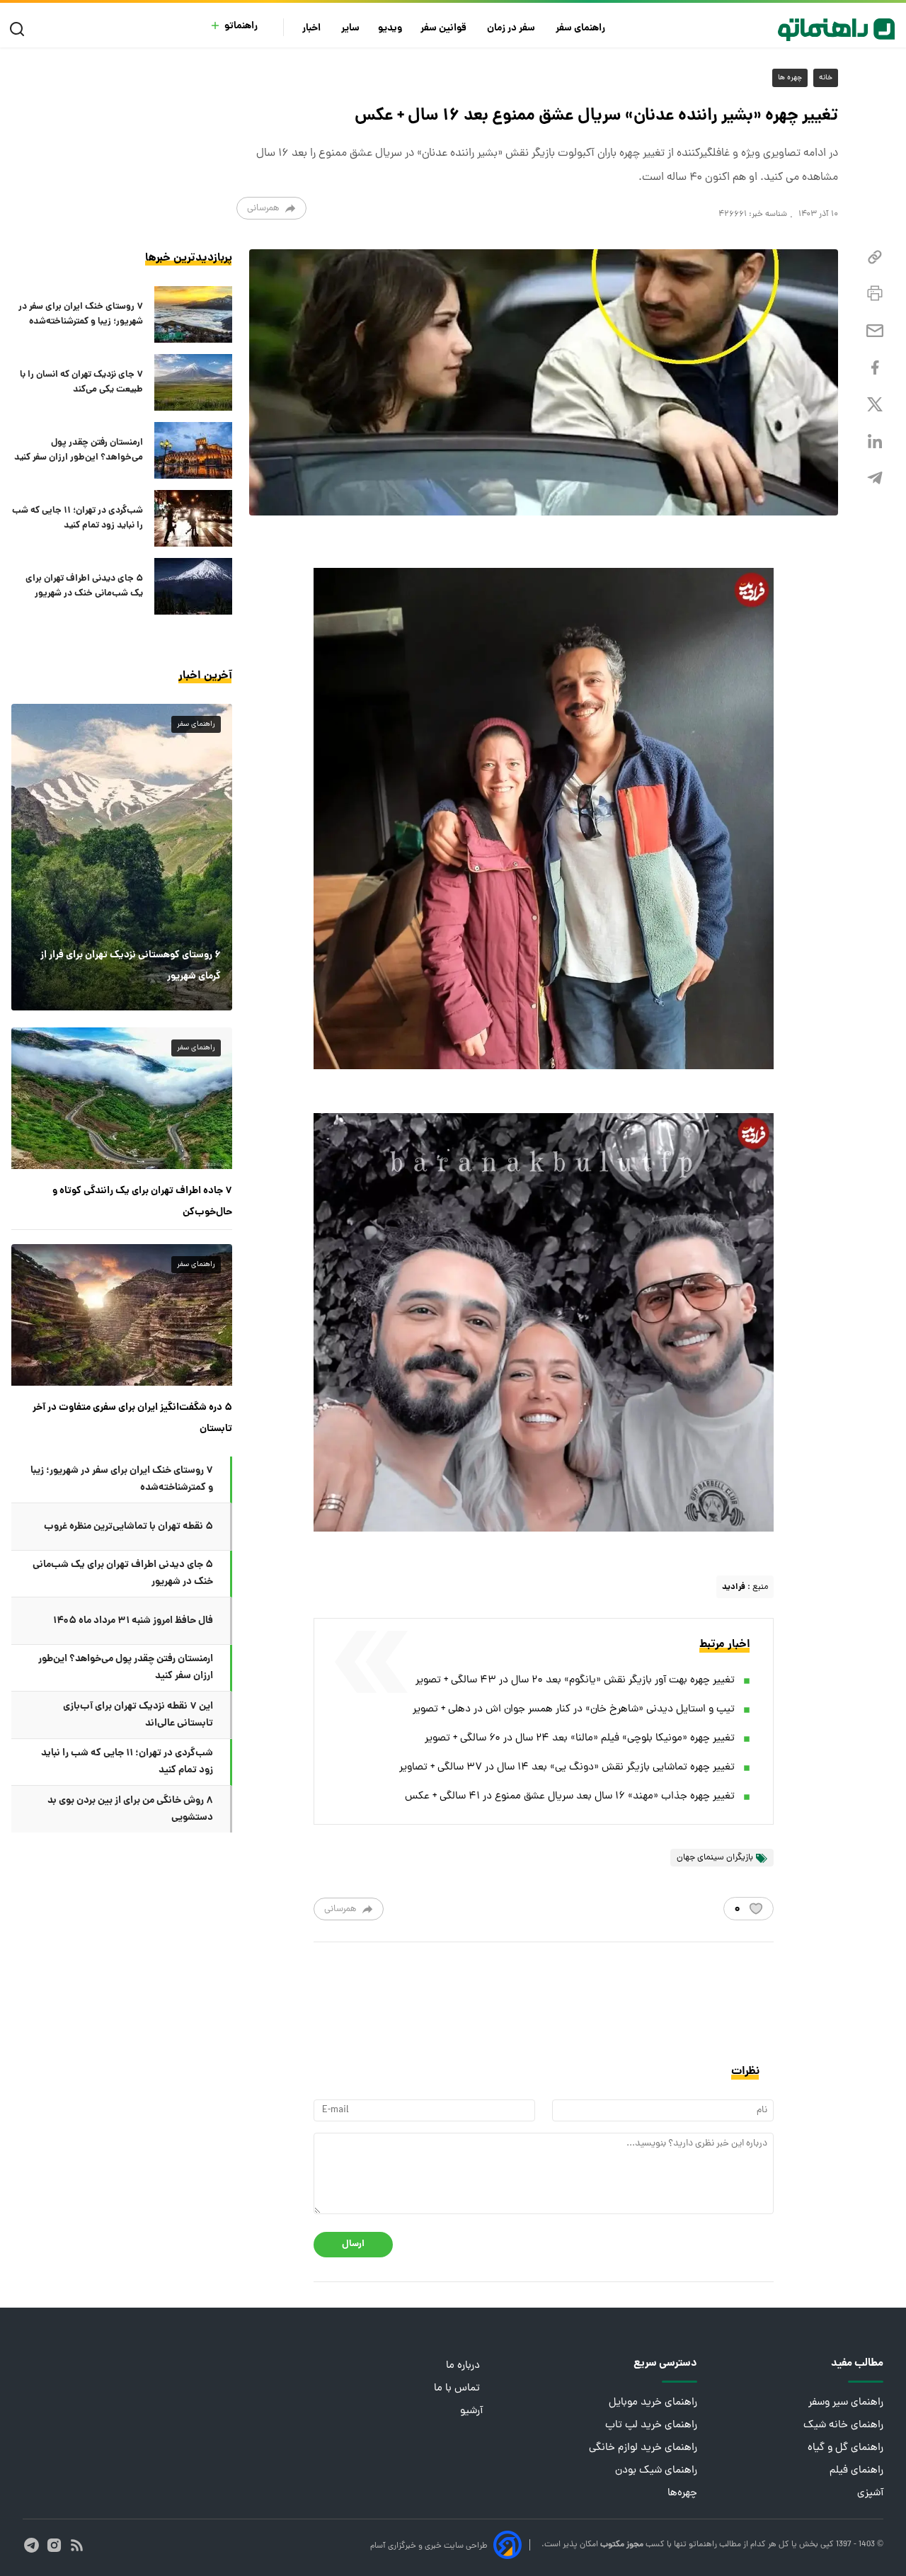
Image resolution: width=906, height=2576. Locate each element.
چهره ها (790, 78)
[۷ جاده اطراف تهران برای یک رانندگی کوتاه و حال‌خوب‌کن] (122, 1098)
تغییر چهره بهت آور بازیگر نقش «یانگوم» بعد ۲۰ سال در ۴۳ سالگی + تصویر (575, 1681)
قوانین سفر (445, 29)
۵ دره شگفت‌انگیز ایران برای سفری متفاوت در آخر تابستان (132, 1418)
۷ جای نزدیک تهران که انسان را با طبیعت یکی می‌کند (81, 382)
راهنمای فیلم (856, 2471)
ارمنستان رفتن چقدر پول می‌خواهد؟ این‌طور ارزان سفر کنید (79, 450)
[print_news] (875, 294)
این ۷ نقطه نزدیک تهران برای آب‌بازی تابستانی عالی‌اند (138, 1715)
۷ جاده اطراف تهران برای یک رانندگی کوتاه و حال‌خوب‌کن (142, 1202)
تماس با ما (458, 2389)
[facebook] (875, 368)
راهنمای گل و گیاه (845, 2448)
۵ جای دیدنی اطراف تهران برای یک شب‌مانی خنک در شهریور (84, 586)
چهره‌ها (682, 2494)
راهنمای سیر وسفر (846, 2403)
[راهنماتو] (836, 30)
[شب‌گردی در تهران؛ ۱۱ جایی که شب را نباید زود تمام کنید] (193, 518)
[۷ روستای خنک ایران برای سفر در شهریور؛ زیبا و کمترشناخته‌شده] (193, 314)
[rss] (77, 2545)
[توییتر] (875, 405)
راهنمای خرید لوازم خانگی (643, 2448)
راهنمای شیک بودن (656, 2471)
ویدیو (390, 29)
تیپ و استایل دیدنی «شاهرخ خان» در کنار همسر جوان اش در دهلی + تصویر (574, 1710)
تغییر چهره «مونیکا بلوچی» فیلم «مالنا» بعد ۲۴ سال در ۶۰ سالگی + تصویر (580, 1739)
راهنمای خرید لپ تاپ (651, 2426)
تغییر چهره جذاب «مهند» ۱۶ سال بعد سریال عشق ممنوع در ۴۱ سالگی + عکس (570, 1797)
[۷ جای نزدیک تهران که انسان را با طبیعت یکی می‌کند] (193, 382)
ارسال (353, 2244)
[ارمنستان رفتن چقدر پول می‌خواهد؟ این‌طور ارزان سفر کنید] (193, 450)
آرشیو (471, 2411)
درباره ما (464, 2366)
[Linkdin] (875, 441)
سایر (350, 29)
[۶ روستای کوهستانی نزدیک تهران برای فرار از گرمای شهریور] (122, 857)
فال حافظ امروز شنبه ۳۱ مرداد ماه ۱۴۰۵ (133, 1621)
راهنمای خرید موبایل (653, 2403)
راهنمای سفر (581, 29)
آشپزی (870, 2494)
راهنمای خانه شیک (843, 2426)
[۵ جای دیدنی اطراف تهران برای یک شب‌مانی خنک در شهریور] (193, 586)
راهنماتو (241, 27)
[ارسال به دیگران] (875, 331)
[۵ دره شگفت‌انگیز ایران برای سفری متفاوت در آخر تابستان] (122, 1315)
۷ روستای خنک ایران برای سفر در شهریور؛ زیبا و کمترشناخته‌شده (81, 314)
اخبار (312, 29)
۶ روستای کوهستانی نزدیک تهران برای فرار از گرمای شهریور (131, 966)
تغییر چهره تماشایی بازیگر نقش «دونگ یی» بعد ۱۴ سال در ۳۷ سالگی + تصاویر (567, 1768)
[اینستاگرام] (54, 2545)
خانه (826, 78)
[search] (20, 29)
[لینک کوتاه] (875, 257)
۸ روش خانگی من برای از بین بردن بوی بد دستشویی (130, 1809)
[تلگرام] (875, 478)
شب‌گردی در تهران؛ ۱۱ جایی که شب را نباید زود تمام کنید (78, 518)
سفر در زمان (512, 29)
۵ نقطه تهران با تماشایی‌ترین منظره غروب (128, 1527)
